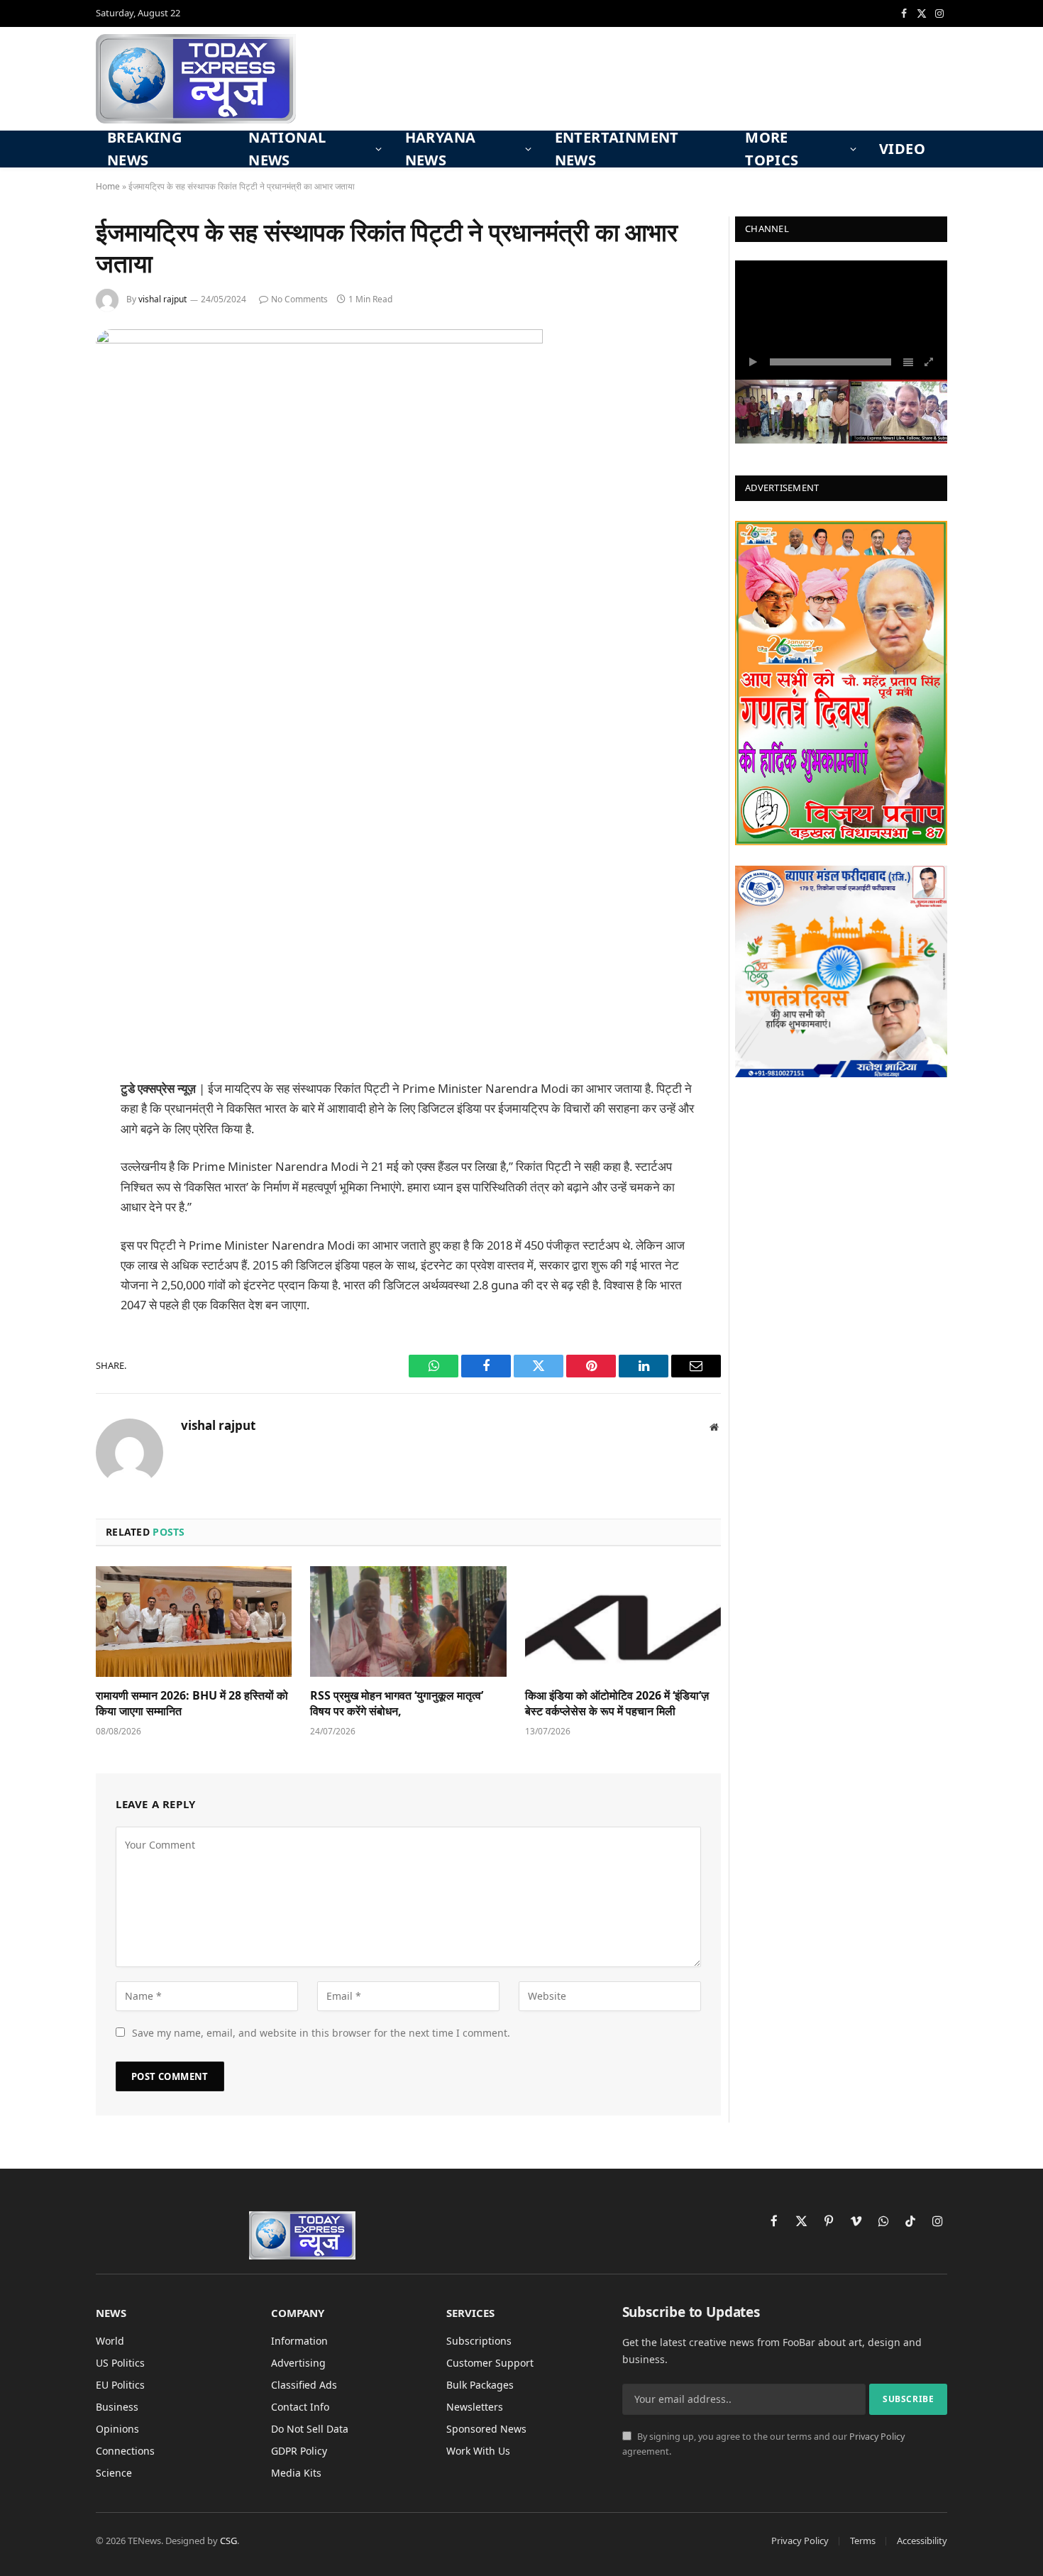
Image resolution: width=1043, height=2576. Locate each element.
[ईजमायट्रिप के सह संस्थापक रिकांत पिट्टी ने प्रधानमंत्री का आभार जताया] (319, 340)
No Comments (299, 299)
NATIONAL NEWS (287, 149)
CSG (228, 2541)
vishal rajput (162, 299)
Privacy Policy (877, 2437)
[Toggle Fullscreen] (929, 362)
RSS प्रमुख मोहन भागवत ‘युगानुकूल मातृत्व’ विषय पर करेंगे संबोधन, (397, 1703)
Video (902, 149)
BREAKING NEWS (144, 149)
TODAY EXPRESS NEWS (822, 281)
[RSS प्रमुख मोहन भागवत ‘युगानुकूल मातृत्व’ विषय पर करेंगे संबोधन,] (408, 1621)
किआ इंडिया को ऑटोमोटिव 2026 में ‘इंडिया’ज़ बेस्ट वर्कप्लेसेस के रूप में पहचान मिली (617, 1703)
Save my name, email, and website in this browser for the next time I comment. (321, 2033)
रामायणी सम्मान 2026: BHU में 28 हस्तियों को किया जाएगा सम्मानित (192, 1703)
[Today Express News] (196, 79)
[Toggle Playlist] (908, 362)
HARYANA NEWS (441, 149)
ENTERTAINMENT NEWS (617, 149)
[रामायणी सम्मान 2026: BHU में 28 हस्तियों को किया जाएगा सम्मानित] (194, 1621)
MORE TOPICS (772, 149)
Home (108, 186)
